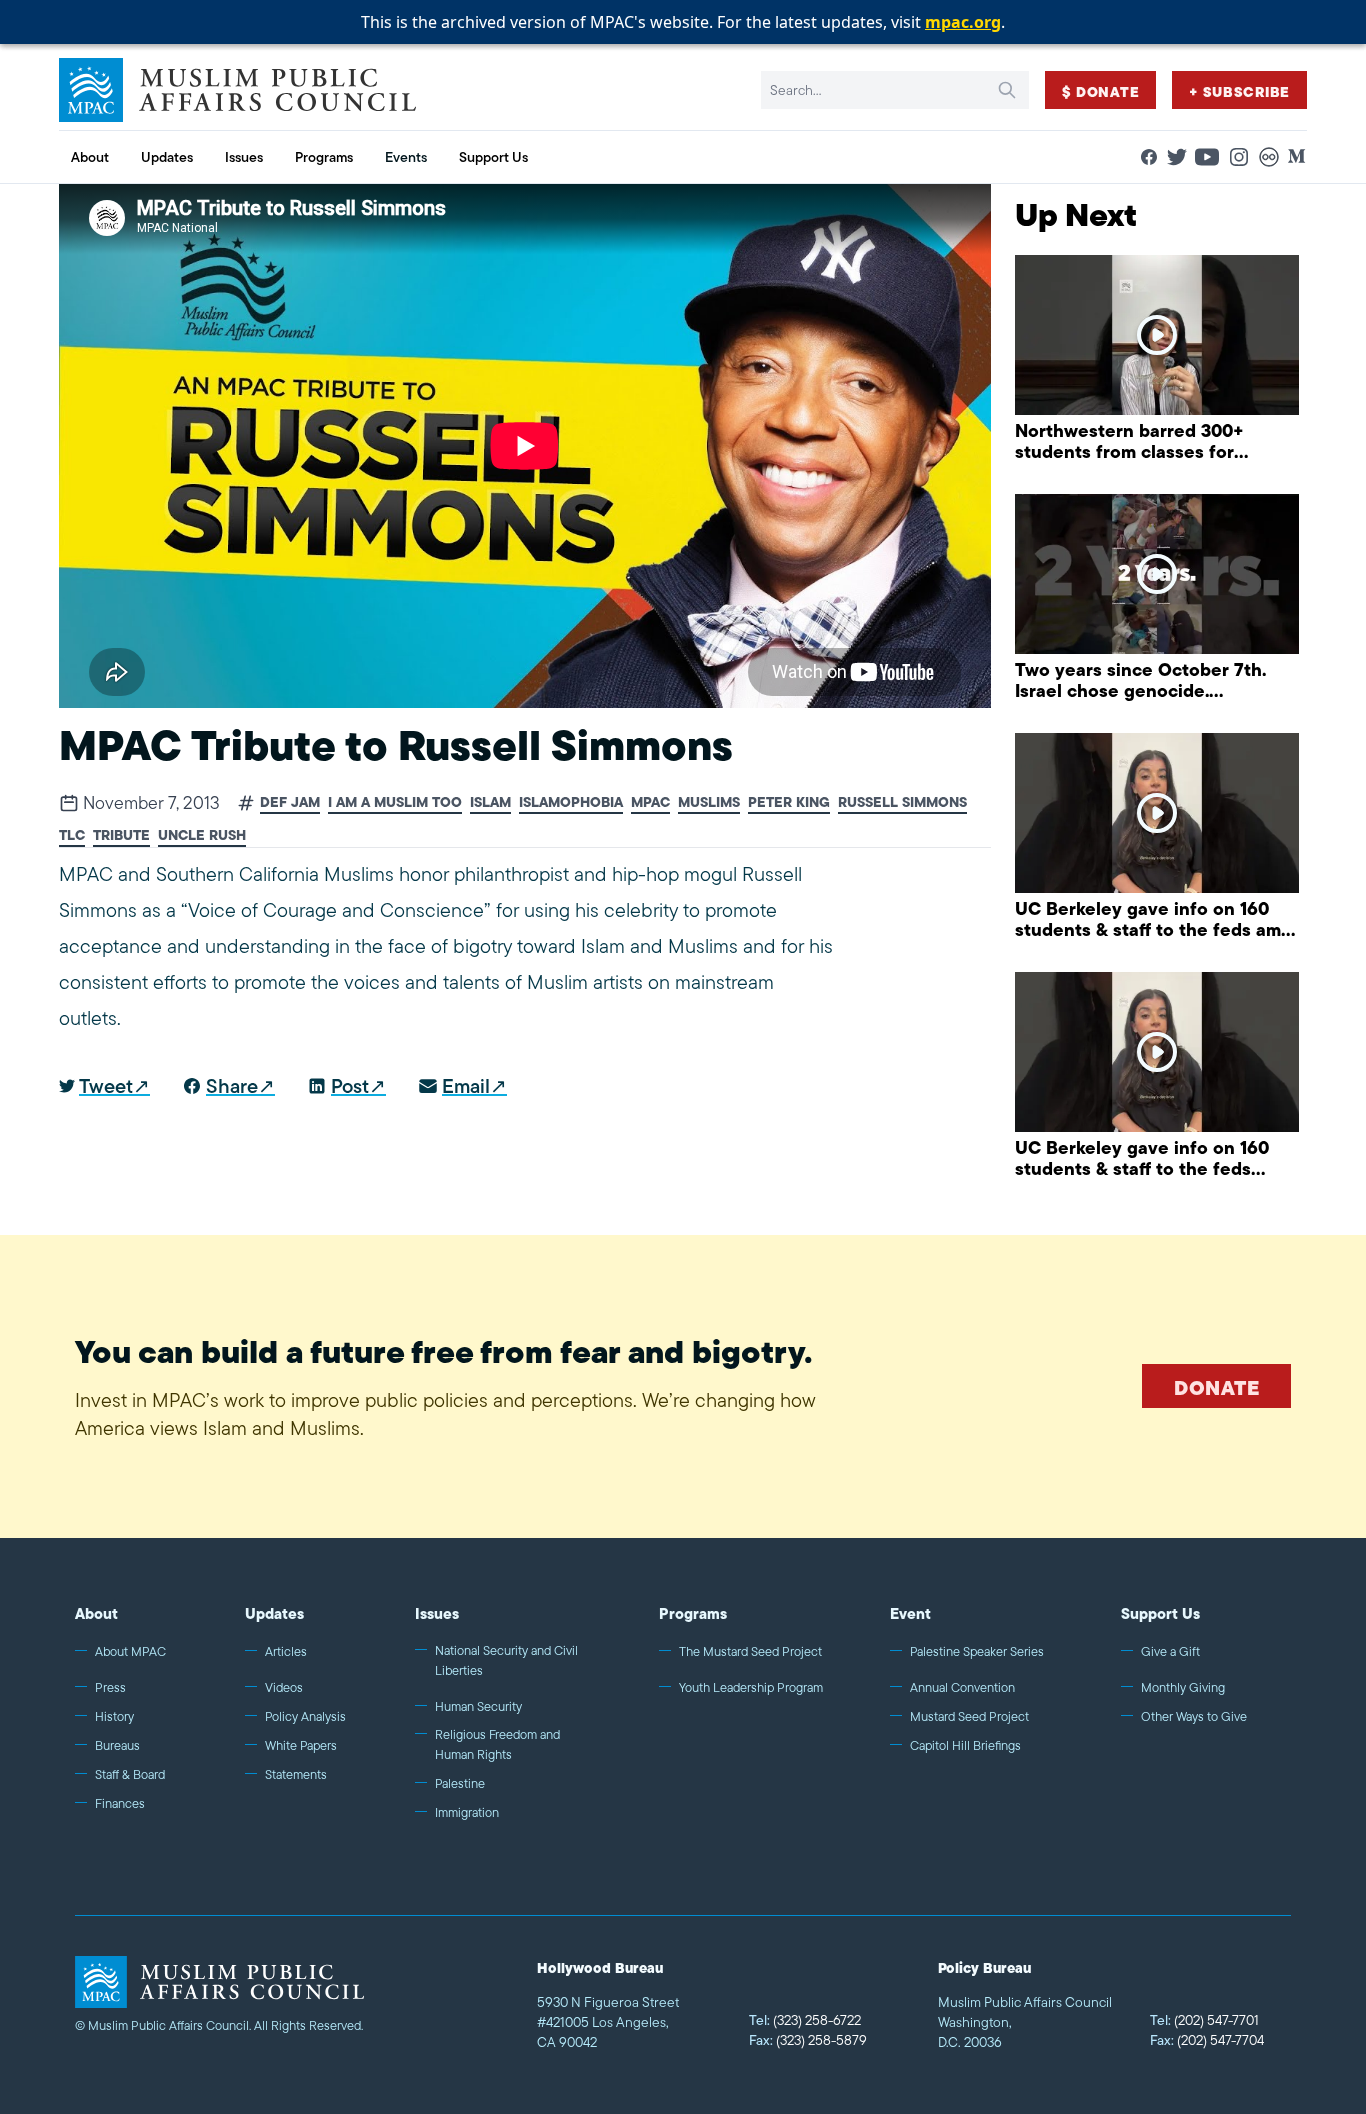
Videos (284, 1687)
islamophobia (571, 802)
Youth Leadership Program (751, 1687)
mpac (650, 802)
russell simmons (902, 802)
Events (406, 157)
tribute (121, 835)
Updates (274, 1613)
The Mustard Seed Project (750, 1651)
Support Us (1160, 1613)
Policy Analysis (305, 1716)
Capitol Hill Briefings (965, 1745)
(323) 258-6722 (805, 2020)
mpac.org (963, 22)
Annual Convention (962, 1687)
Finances (120, 1803)
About (96, 1613)
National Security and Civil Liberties (506, 1660)
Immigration (467, 1812)
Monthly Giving (1183, 1687)
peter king (789, 802)
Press (110, 1687)
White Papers (301, 1745)
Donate (1216, 1387)
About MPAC (130, 1651)
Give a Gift (1170, 1651)
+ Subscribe (1239, 92)
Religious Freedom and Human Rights (497, 1744)
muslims (709, 802)
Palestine (460, 1783)
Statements (296, 1774)
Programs (693, 1613)
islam (490, 802)
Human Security (478, 1706)
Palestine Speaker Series (977, 1651)
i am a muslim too (395, 802)
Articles (286, 1651)
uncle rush (202, 835)
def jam (290, 802)
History (114, 1716)
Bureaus (117, 1745)
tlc (72, 835)
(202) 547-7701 (1204, 2020)
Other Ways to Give (1194, 1716)
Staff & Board (130, 1774)
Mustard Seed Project (969, 1716)
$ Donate (1101, 92)
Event (910, 1613)
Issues (437, 1613)
